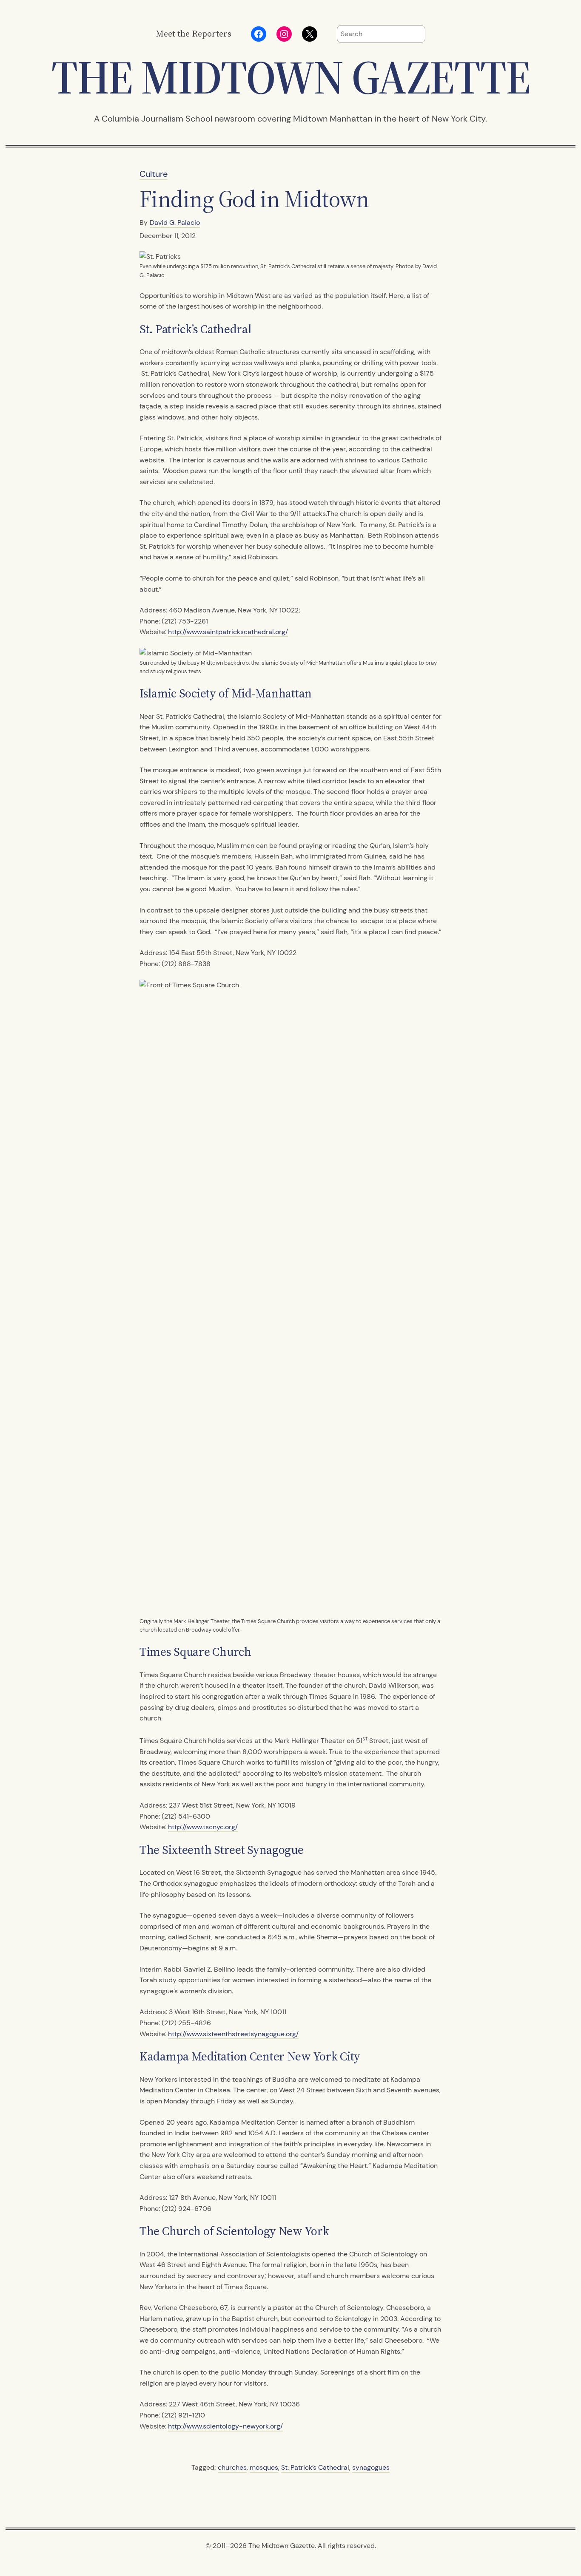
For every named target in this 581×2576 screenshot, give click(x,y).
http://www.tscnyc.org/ (203, 1827)
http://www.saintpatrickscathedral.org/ (228, 632)
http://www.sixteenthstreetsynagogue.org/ (233, 2034)
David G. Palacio (175, 222)
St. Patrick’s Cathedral (315, 2467)
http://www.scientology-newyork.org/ (225, 2426)
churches (232, 2467)
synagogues (371, 2467)
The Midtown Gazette (290, 77)
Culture (154, 174)
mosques (264, 2467)
